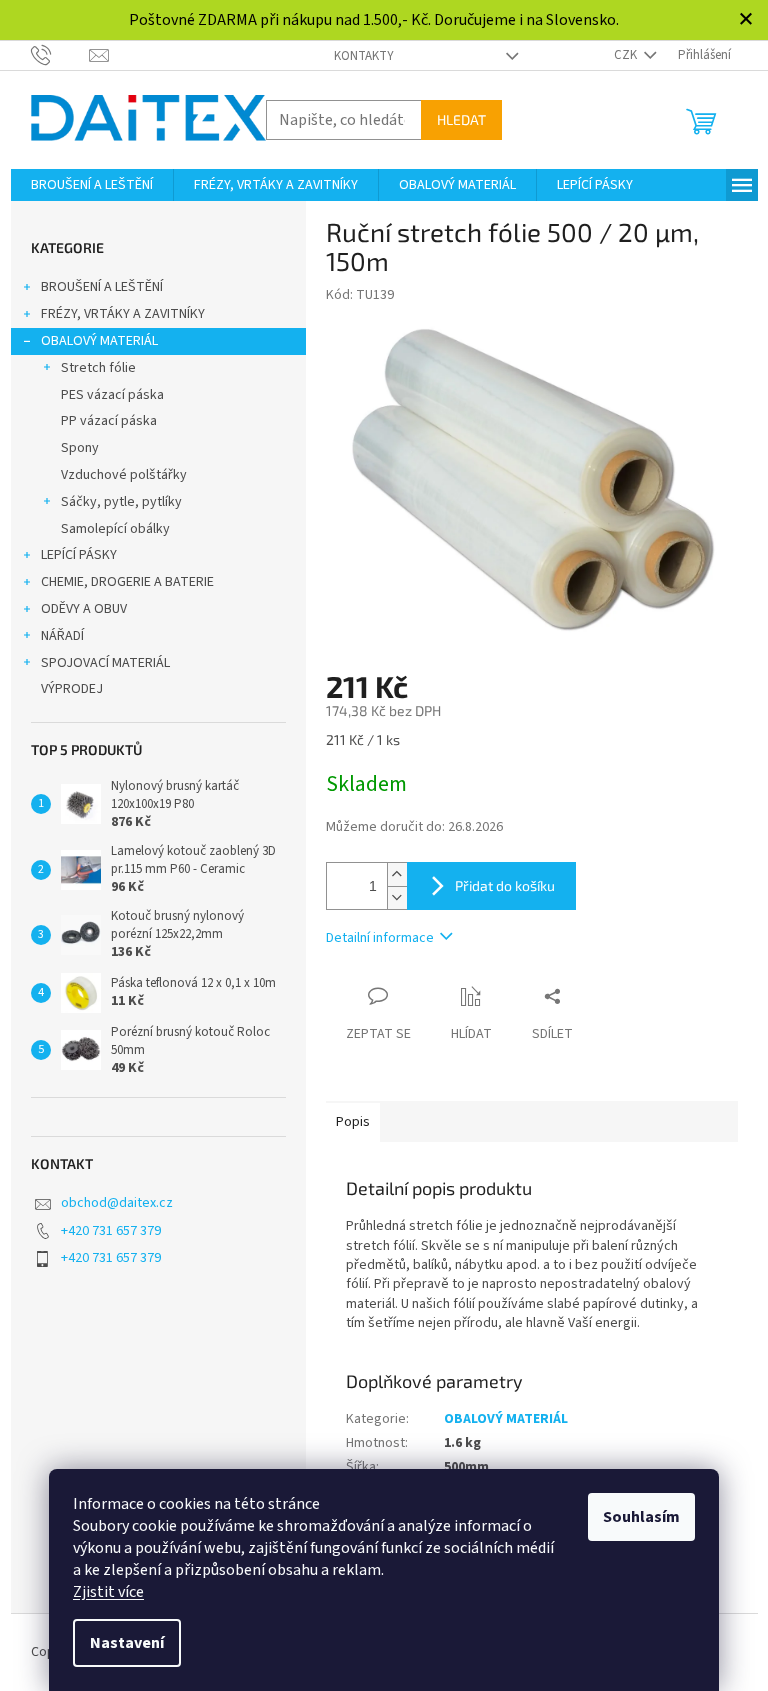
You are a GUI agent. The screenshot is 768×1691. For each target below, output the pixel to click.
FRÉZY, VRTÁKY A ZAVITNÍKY (123, 314)
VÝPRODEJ (72, 689)
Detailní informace (380, 938)
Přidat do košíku (505, 885)
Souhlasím (641, 1517)
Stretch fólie (98, 368)
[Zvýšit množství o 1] (397, 874)
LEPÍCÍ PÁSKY (79, 555)
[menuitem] (92, 185)
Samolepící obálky (115, 529)
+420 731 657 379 (111, 1231)
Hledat (461, 119)
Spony (80, 448)
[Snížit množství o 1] (397, 897)
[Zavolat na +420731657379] (60, 54)
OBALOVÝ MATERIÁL (99, 341)
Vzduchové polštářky (124, 475)
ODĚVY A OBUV (84, 609)
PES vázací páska (112, 395)
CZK (627, 55)
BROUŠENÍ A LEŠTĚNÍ (102, 287)
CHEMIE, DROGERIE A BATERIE (127, 582)
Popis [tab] (353, 1122)
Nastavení (127, 1643)
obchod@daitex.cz (117, 1203)
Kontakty (364, 56)
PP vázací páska (109, 421)
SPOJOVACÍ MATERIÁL (105, 663)
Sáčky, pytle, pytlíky (121, 502)
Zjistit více (108, 1592)
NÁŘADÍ (62, 636)
